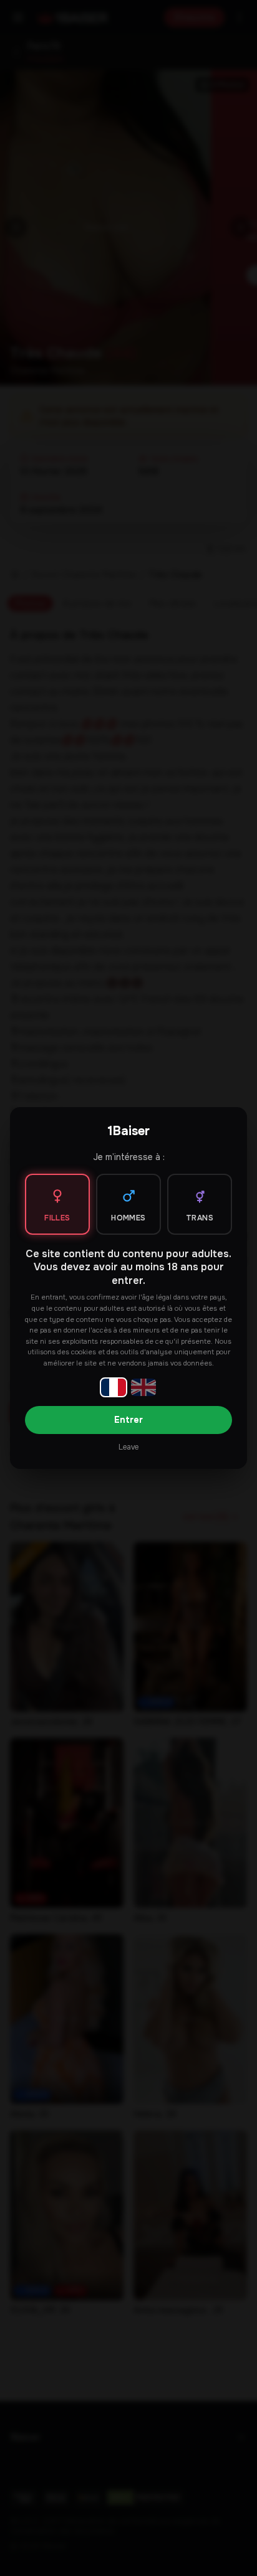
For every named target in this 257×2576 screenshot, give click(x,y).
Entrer (128, 1420)
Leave (128, 1447)
